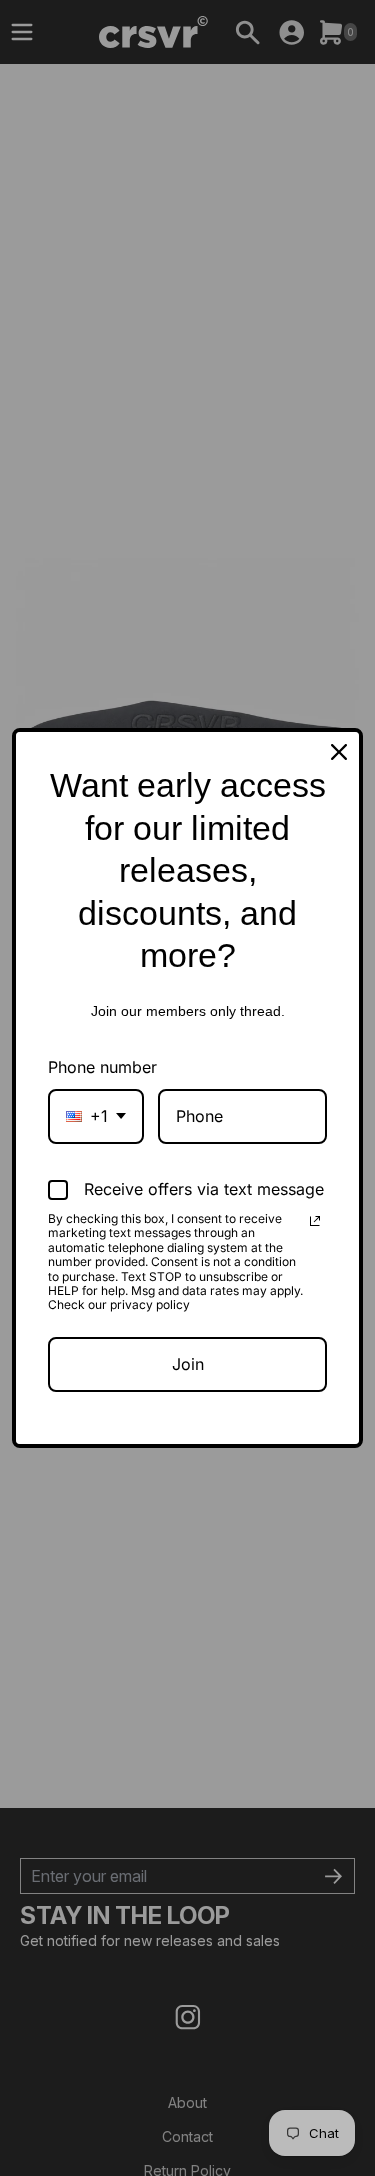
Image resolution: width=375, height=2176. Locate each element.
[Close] (339, 752)
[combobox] (96, 1116)
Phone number (102, 1067)
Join (188, 1364)
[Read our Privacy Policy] (315, 1221)
